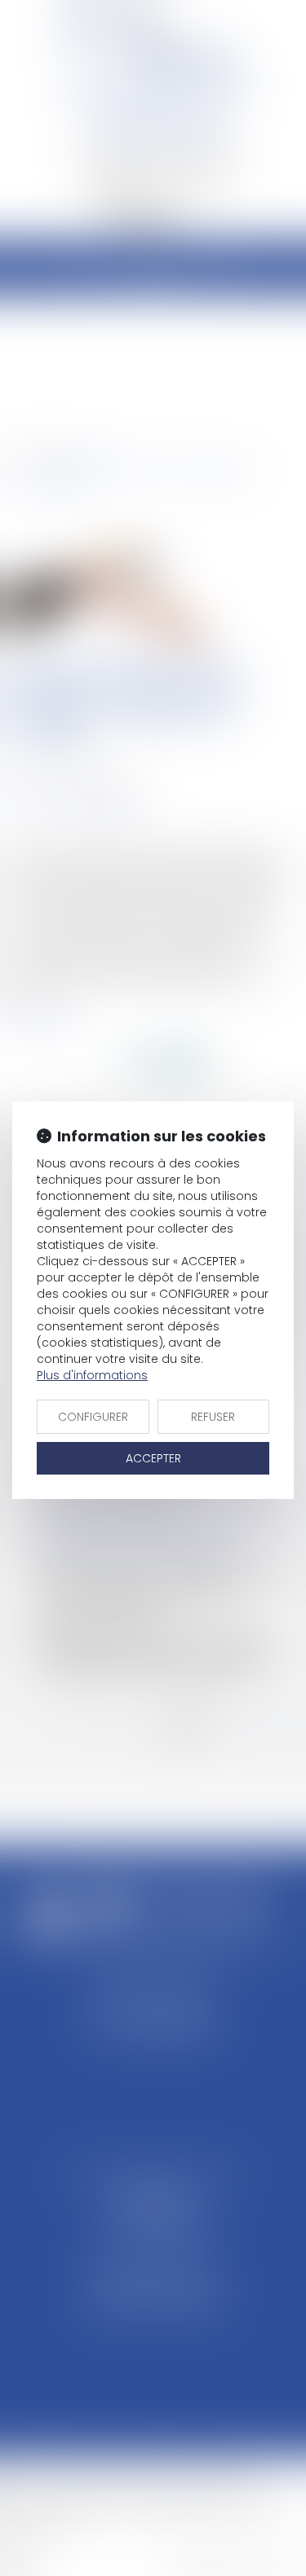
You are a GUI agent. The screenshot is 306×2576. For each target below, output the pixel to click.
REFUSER (213, 1417)
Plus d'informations (92, 1375)
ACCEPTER (153, 1458)
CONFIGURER (93, 1417)
